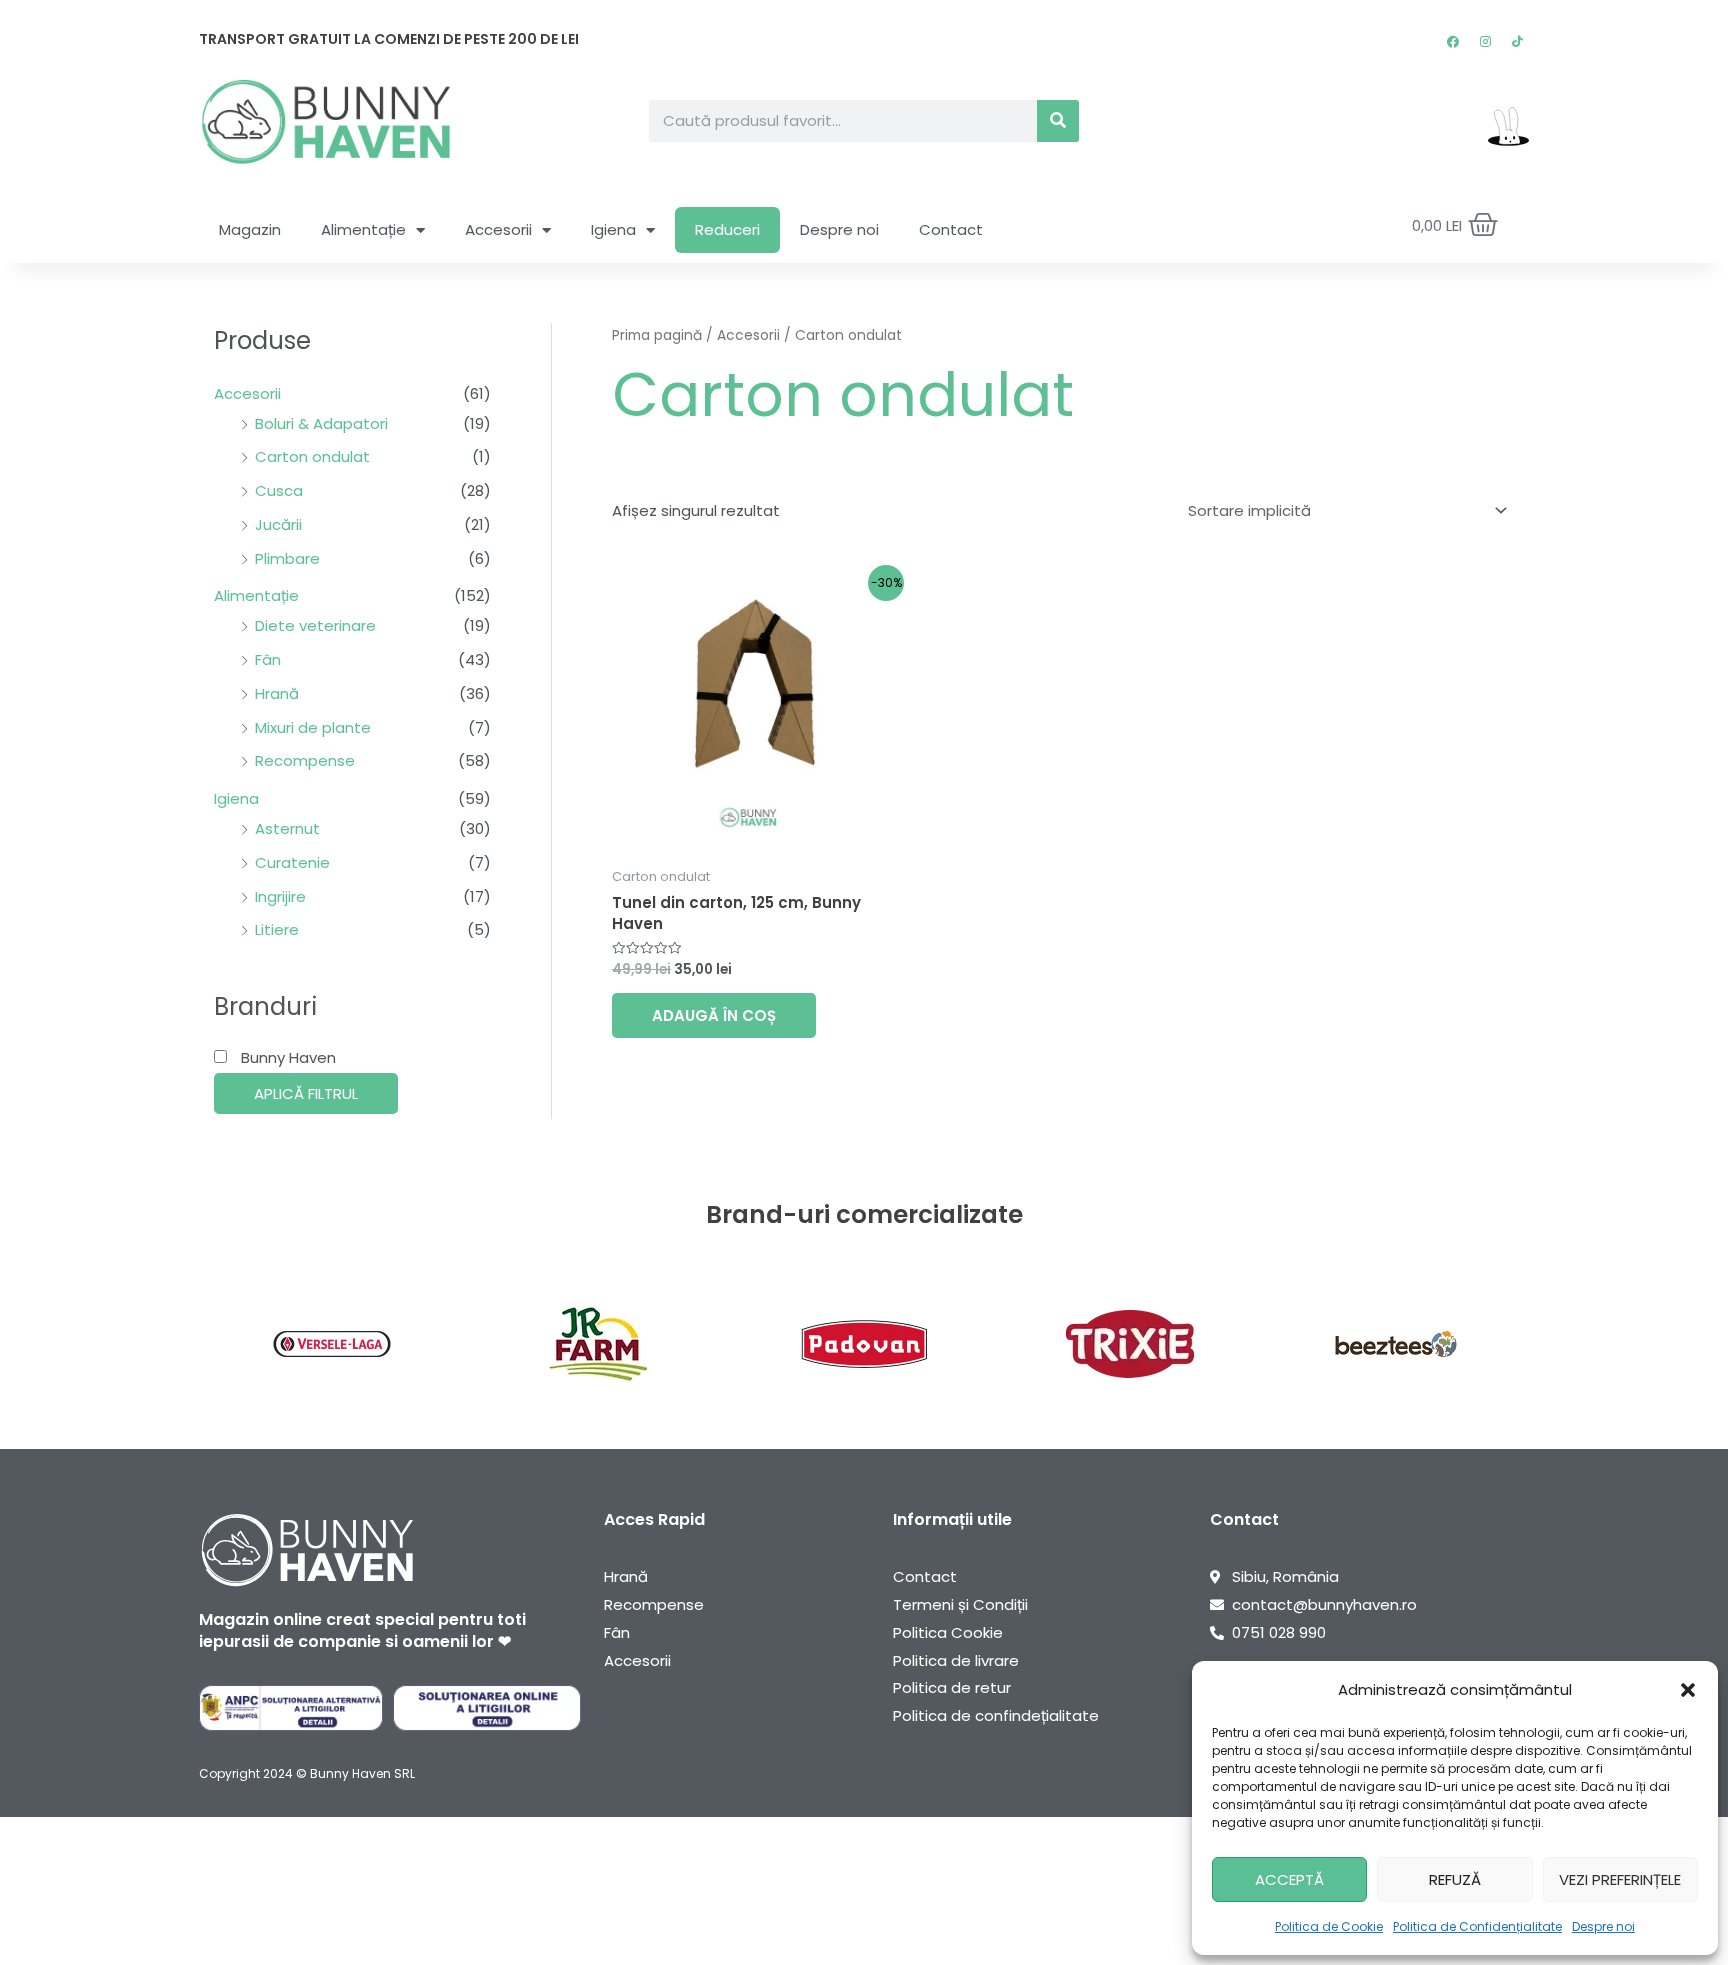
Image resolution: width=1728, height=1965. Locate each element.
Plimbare (287, 558)
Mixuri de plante (313, 727)
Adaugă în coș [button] (714, 1015)
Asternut (287, 828)
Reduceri (727, 229)
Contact (951, 229)
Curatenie (292, 862)
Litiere (277, 929)
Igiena (613, 229)
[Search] (1058, 121)
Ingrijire (280, 896)
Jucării (278, 524)
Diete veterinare (315, 625)
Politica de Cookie (1329, 1926)
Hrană (277, 693)
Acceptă (1289, 1879)
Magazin (250, 229)
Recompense (305, 760)
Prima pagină (657, 335)
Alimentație (363, 229)
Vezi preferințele (1620, 1879)
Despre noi (1603, 1926)
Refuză (1455, 1879)
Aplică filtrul (306, 1093)
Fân (268, 659)
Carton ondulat (312, 456)
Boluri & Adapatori (321, 423)
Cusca (279, 490)
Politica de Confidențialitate (1477, 1926)
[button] (1688, 1690)
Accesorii (498, 229)
